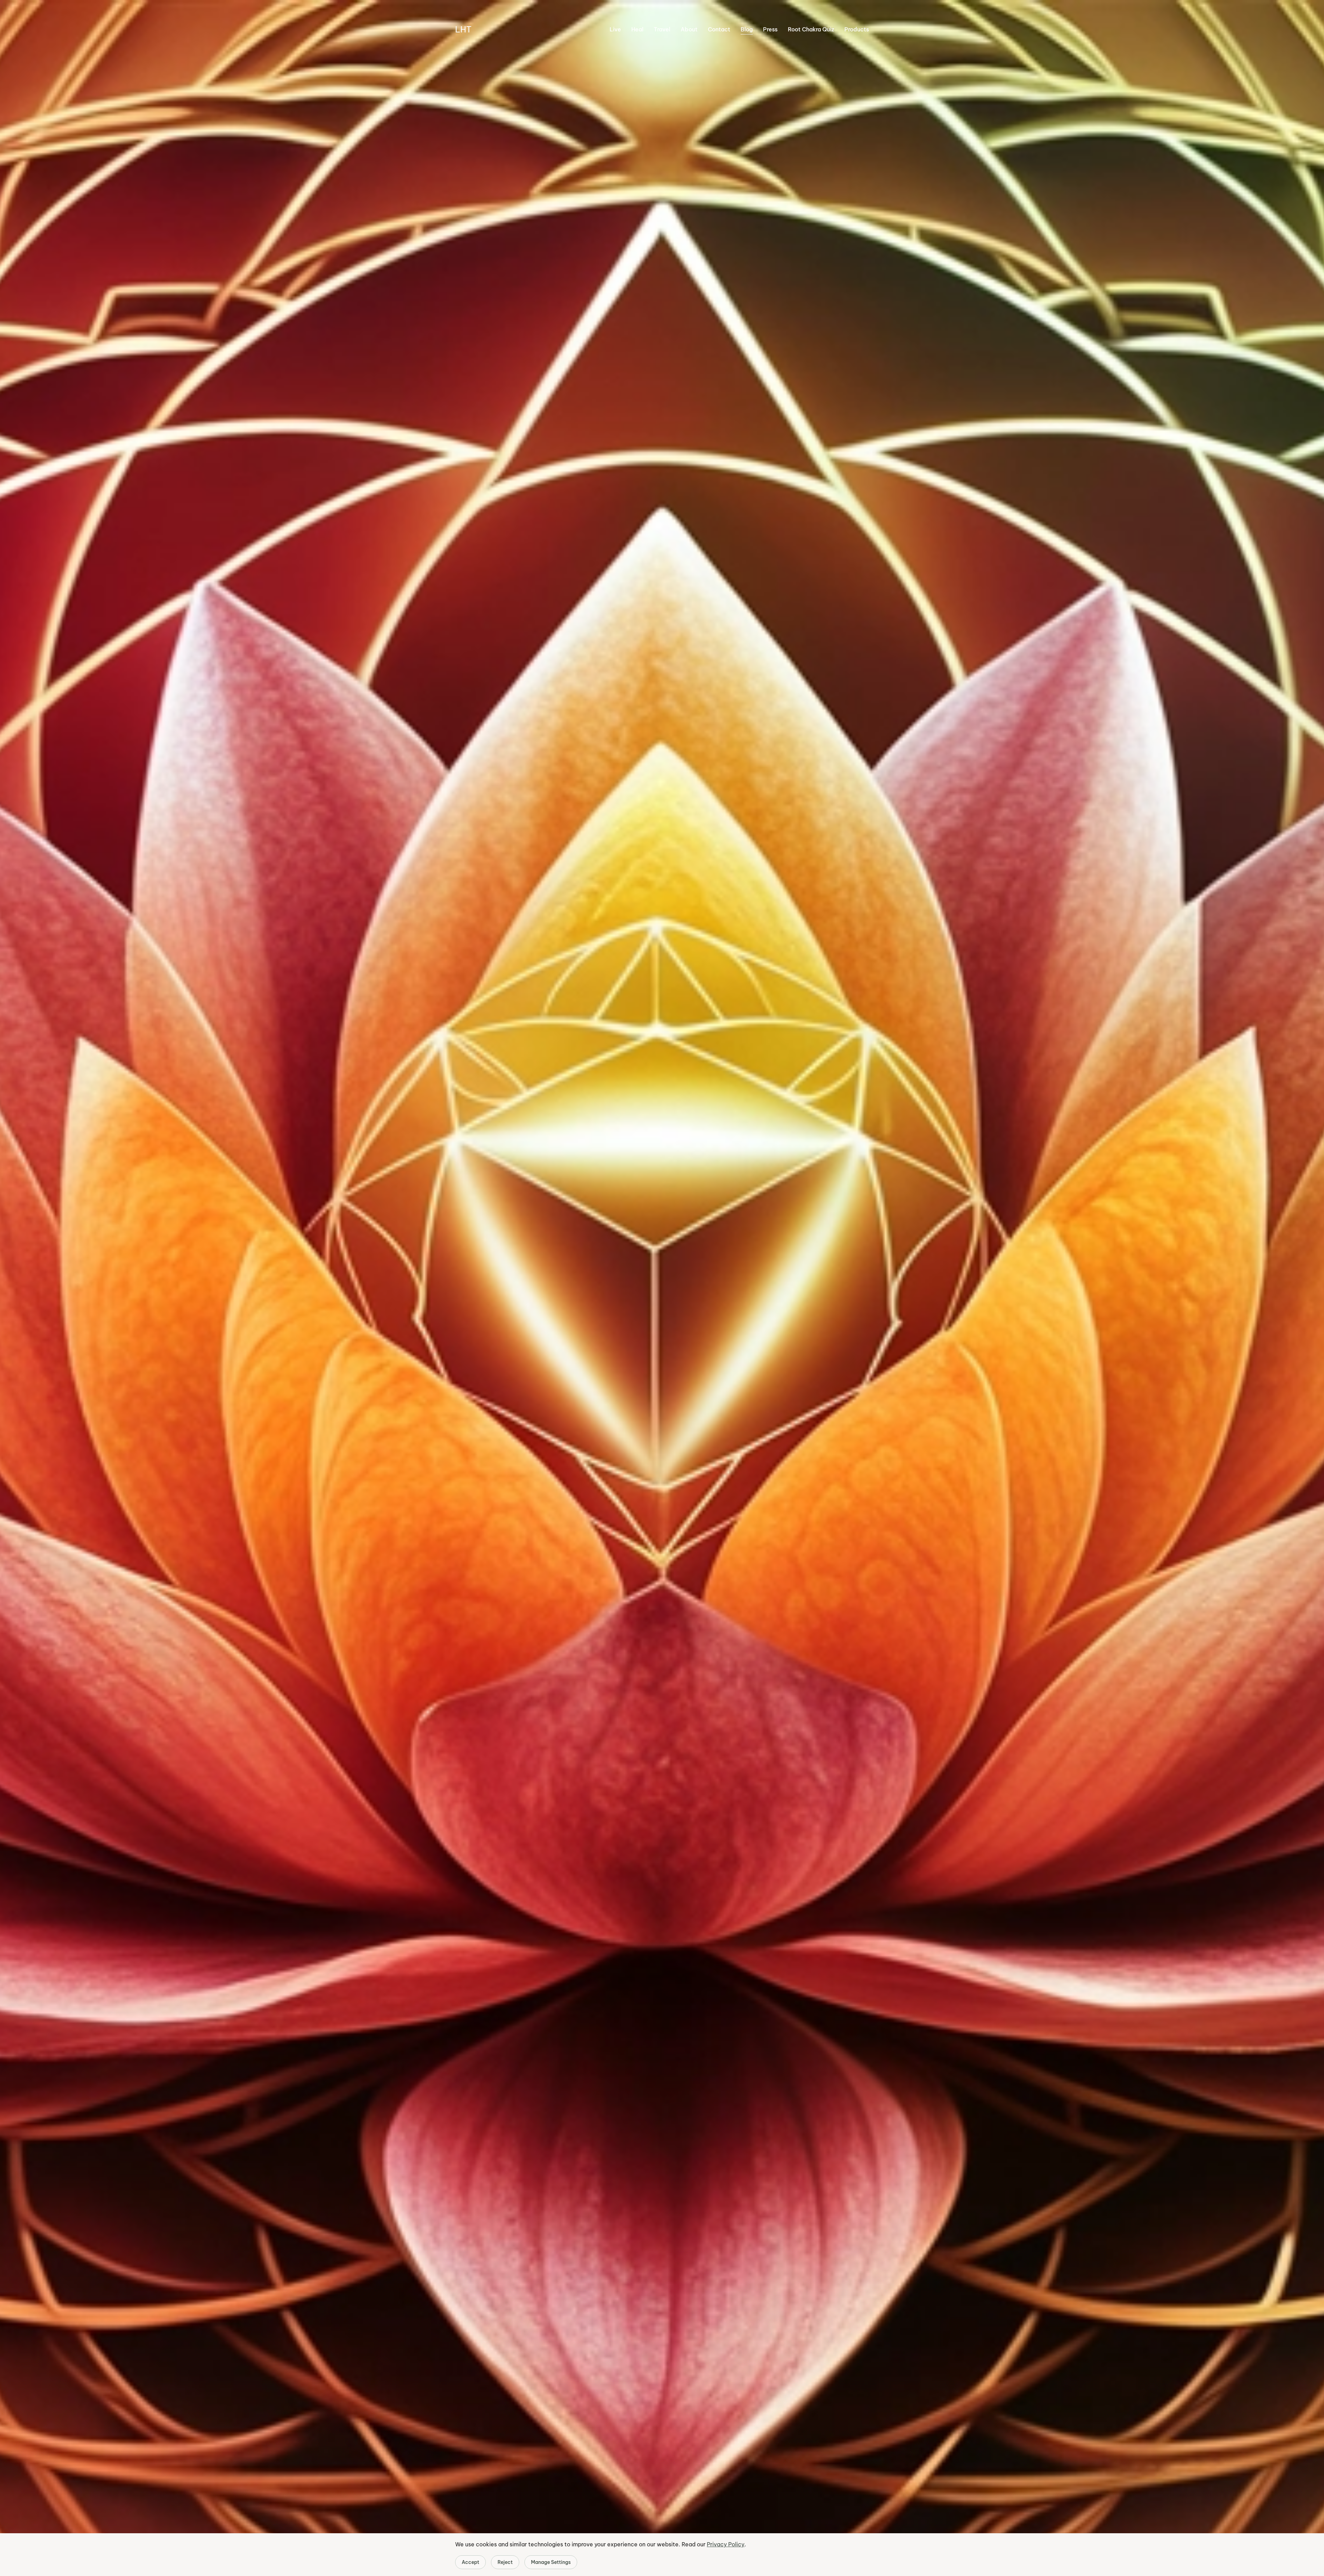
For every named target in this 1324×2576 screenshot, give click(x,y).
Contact (719, 29)
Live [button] (615, 29)
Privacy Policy (726, 2544)
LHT (463, 29)
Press (770, 29)
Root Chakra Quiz (811, 29)
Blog (747, 29)
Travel (662, 29)
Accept (470, 2562)
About (689, 29)
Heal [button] (637, 29)
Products (857, 29)
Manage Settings (551, 2562)
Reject (505, 2562)
